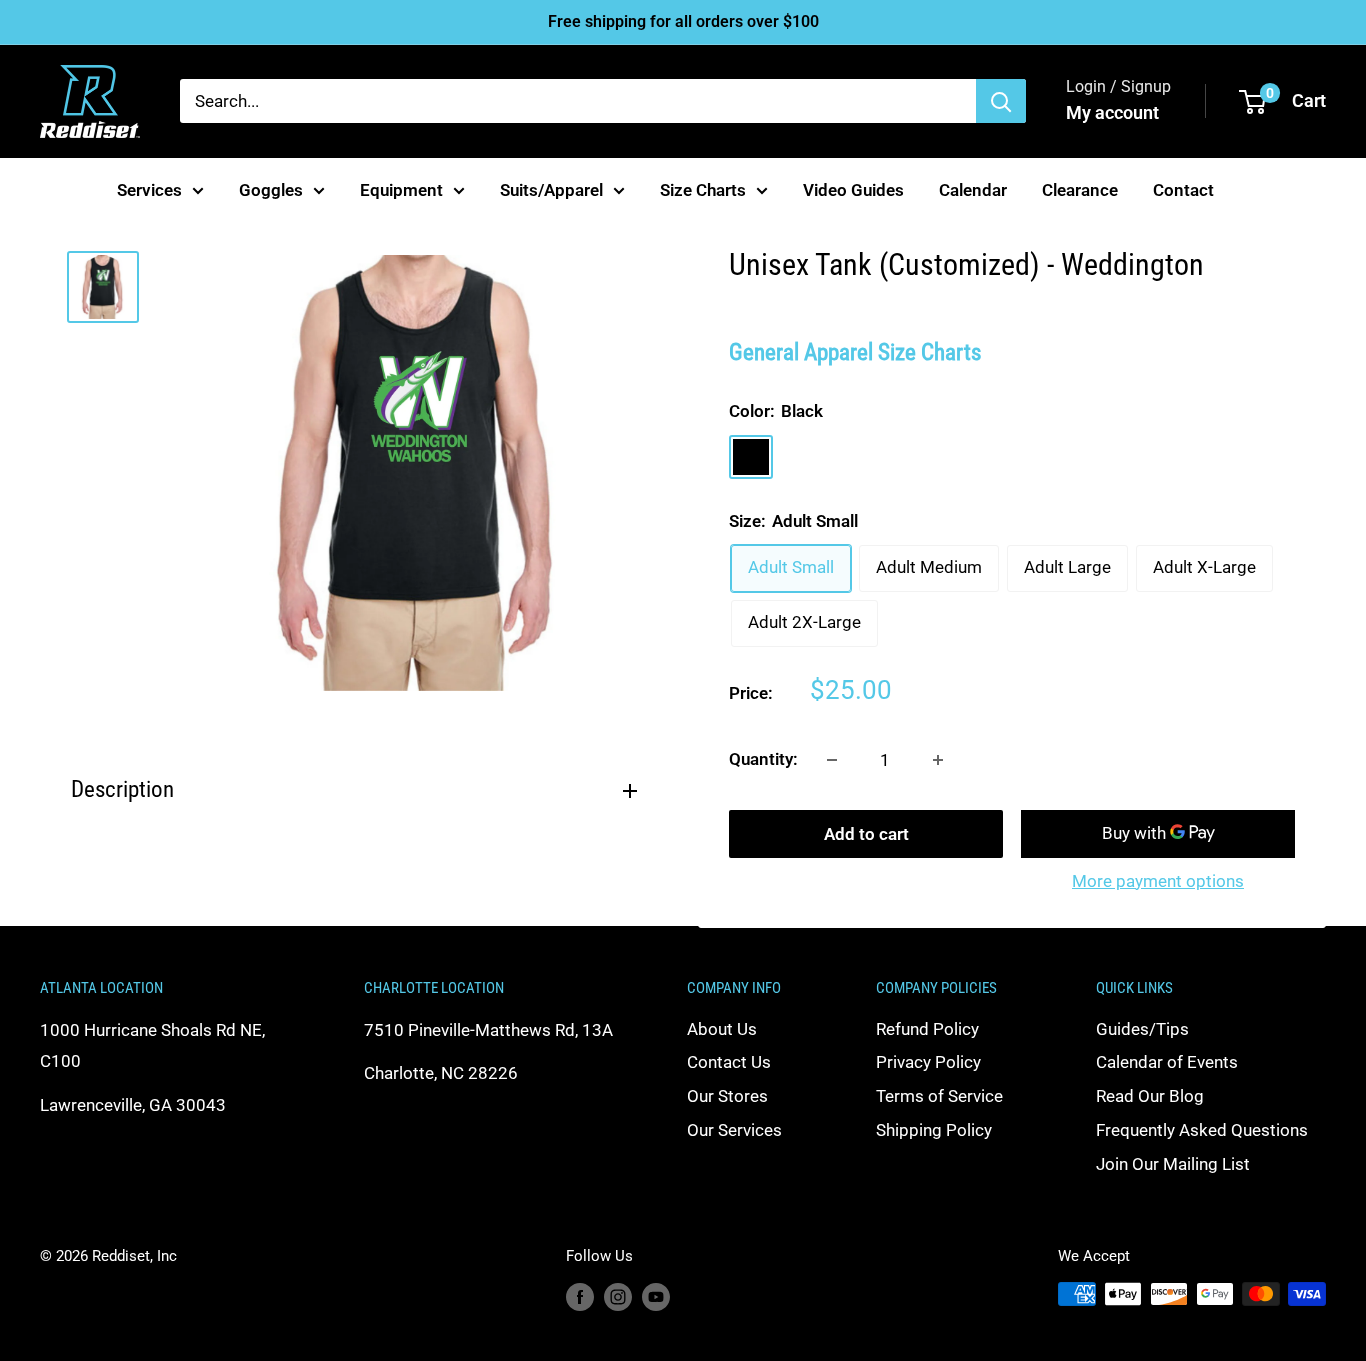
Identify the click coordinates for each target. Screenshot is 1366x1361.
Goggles (271, 189)
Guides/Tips (1142, 1029)
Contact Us (729, 1062)
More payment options (1158, 881)
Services (149, 189)
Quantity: (763, 759)
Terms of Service (939, 1096)
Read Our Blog (1150, 1096)
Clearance (1080, 189)
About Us (722, 1029)
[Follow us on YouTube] (656, 1296)
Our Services (734, 1130)
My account (1112, 112)
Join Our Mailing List (1173, 1164)
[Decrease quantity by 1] (832, 760)
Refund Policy (927, 1029)
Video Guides (853, 189)
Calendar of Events (1167, 1062)
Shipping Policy (934, 1130)
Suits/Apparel (551, 189)
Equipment (401, 189)
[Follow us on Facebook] (580, 1296)
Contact (1183, 189)
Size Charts (703, 189)
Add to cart (866, 834)
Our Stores (727, 1096)
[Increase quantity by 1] (938, 760)
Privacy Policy (928, 1062)
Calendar (973, 189)
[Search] (1001, 101)
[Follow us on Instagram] (618, 1296)
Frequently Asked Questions (1202, 1130)
